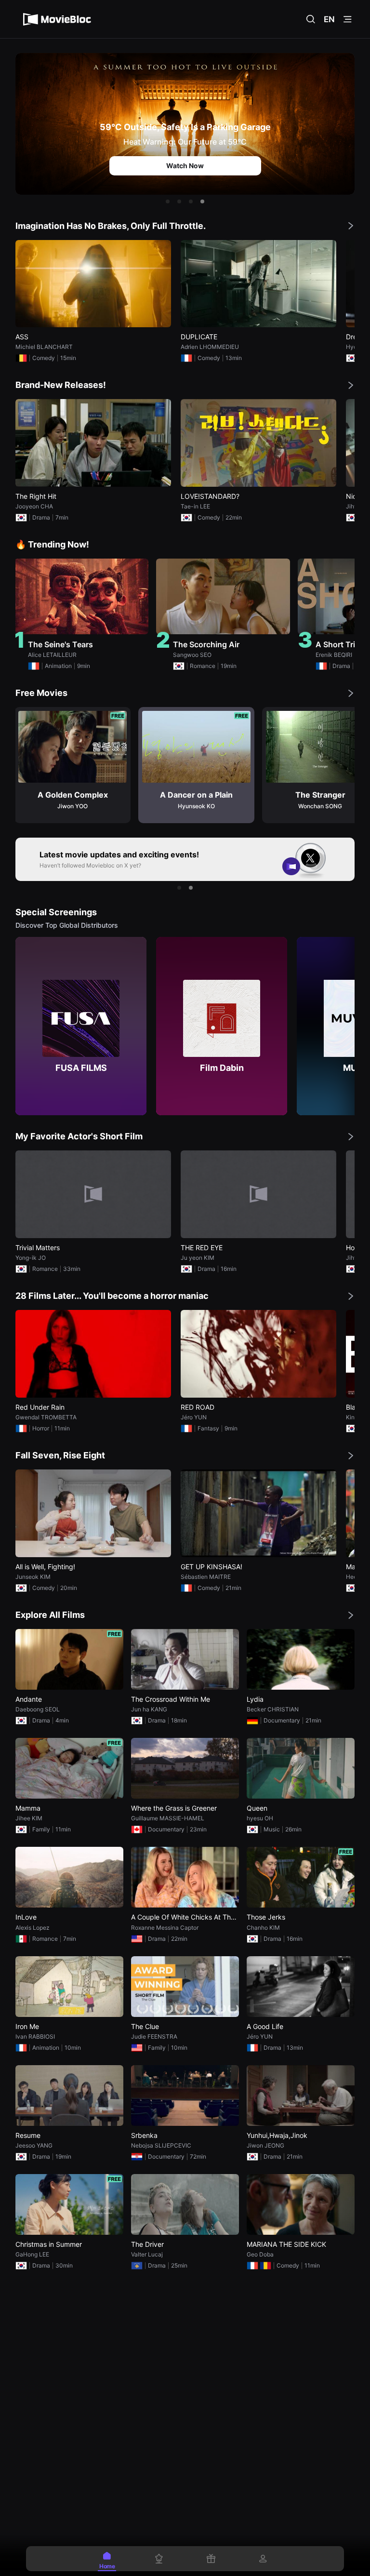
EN (329, 19)
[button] (168, 201)
